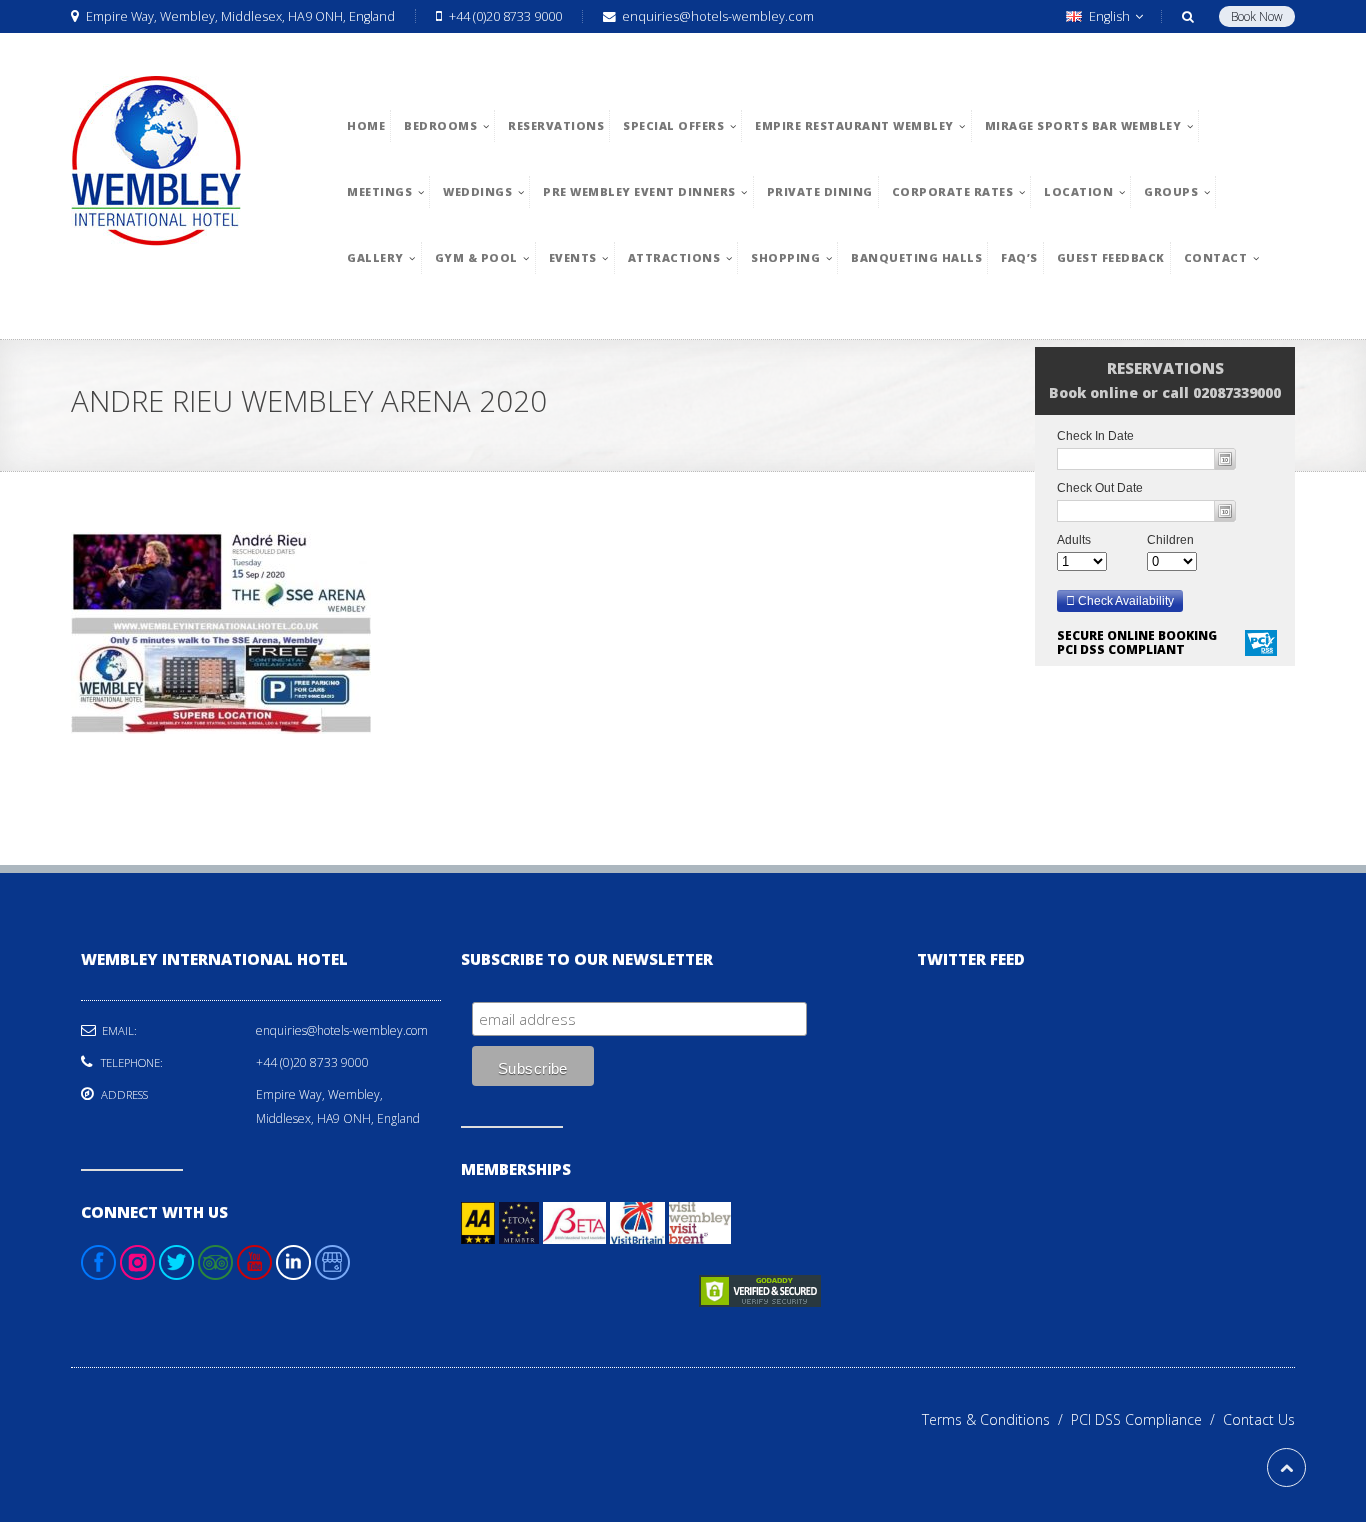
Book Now (1257, 16)
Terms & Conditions (996, 1419)
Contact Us (1259, 1419)
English (1109, 16)
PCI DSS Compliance (1147, 1419)
